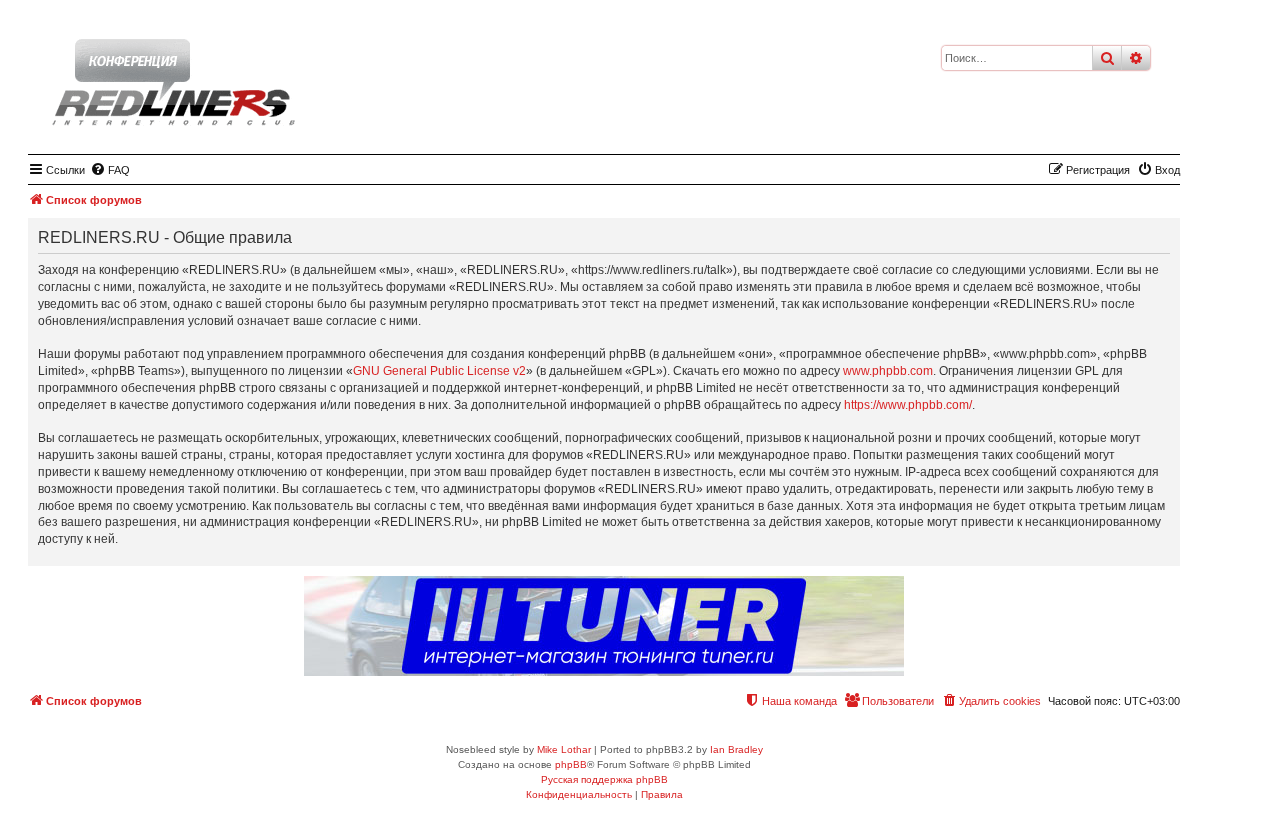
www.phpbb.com (888, 371)
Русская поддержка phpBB (604, 779)
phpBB (571, 764)
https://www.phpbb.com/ (908, 405)
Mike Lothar (564, 749)
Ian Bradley (736, 749)
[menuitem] (110, 170)
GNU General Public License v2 (439, 371)
